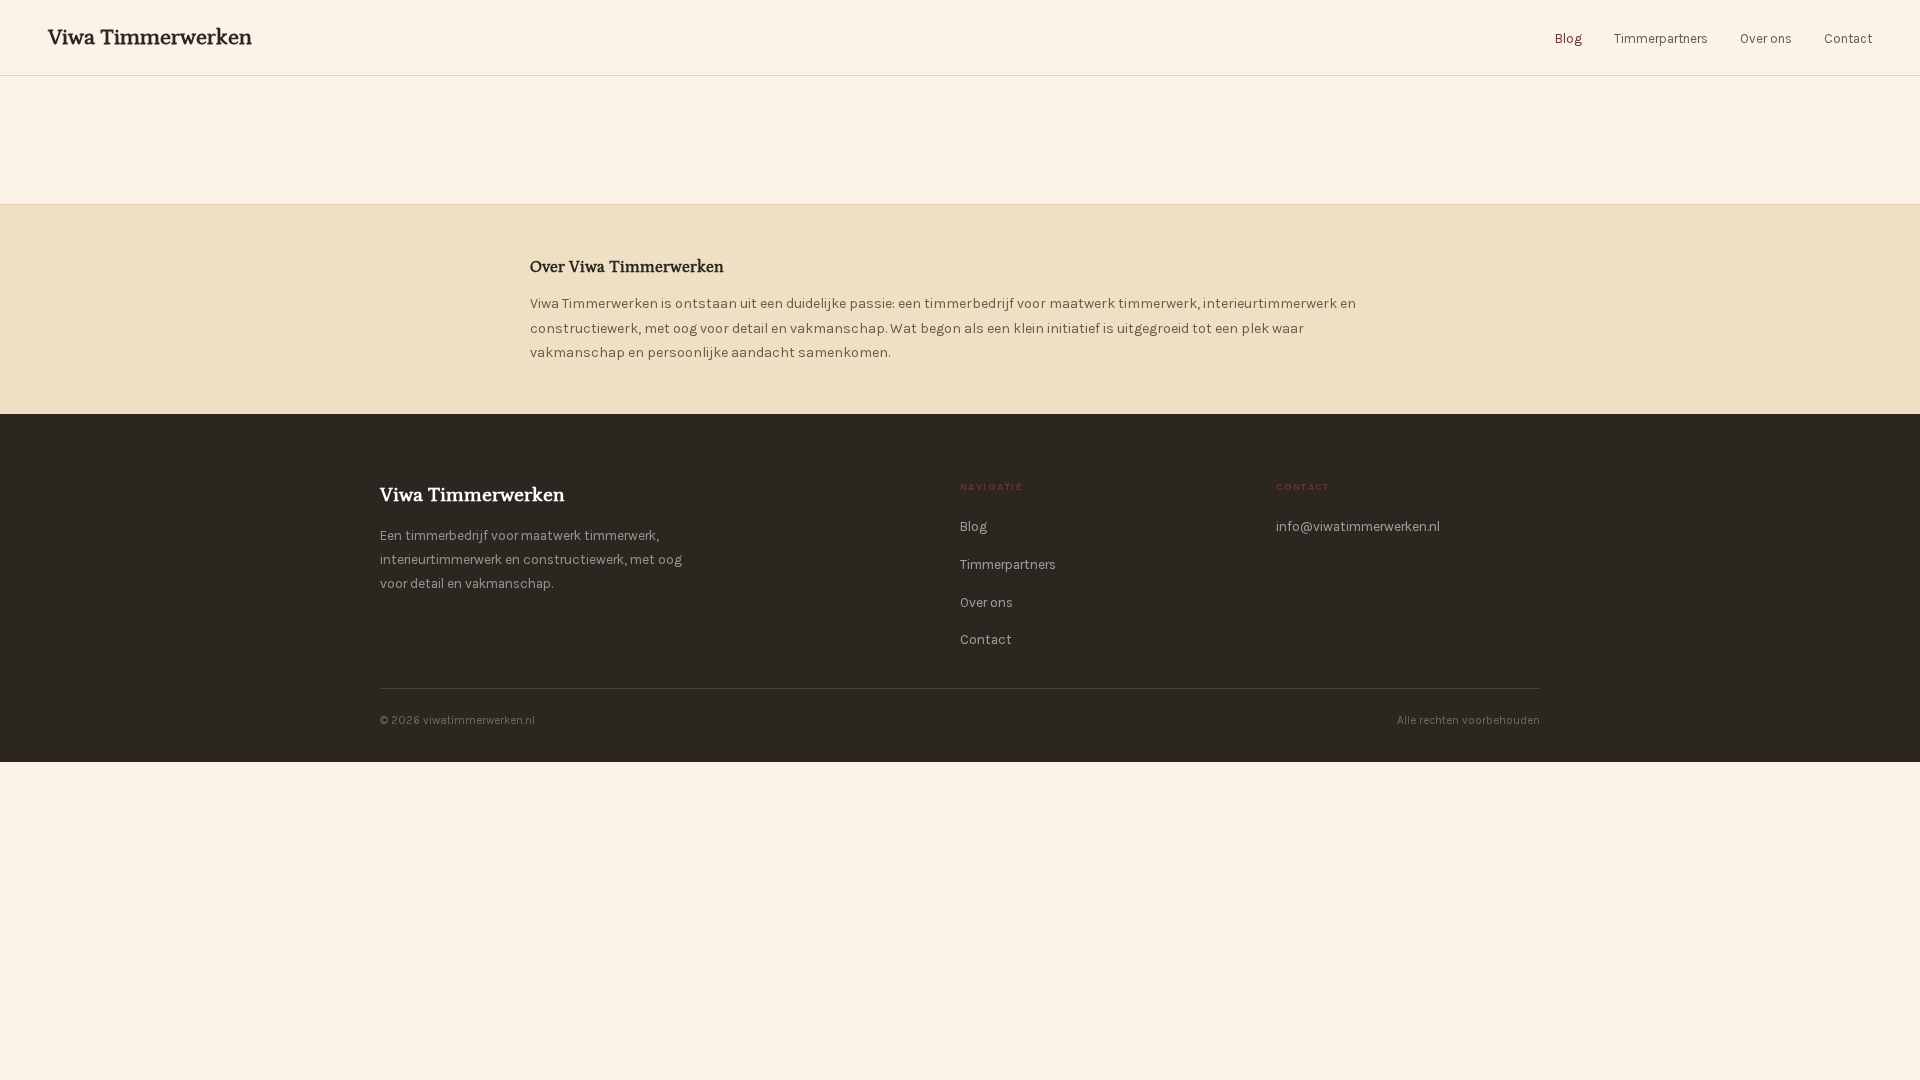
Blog (1568, 38)
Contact (1848, 38)
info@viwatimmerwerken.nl (1358, 526)
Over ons (1766, 38)
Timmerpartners (1661, 38)
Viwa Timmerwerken (150, 37)
